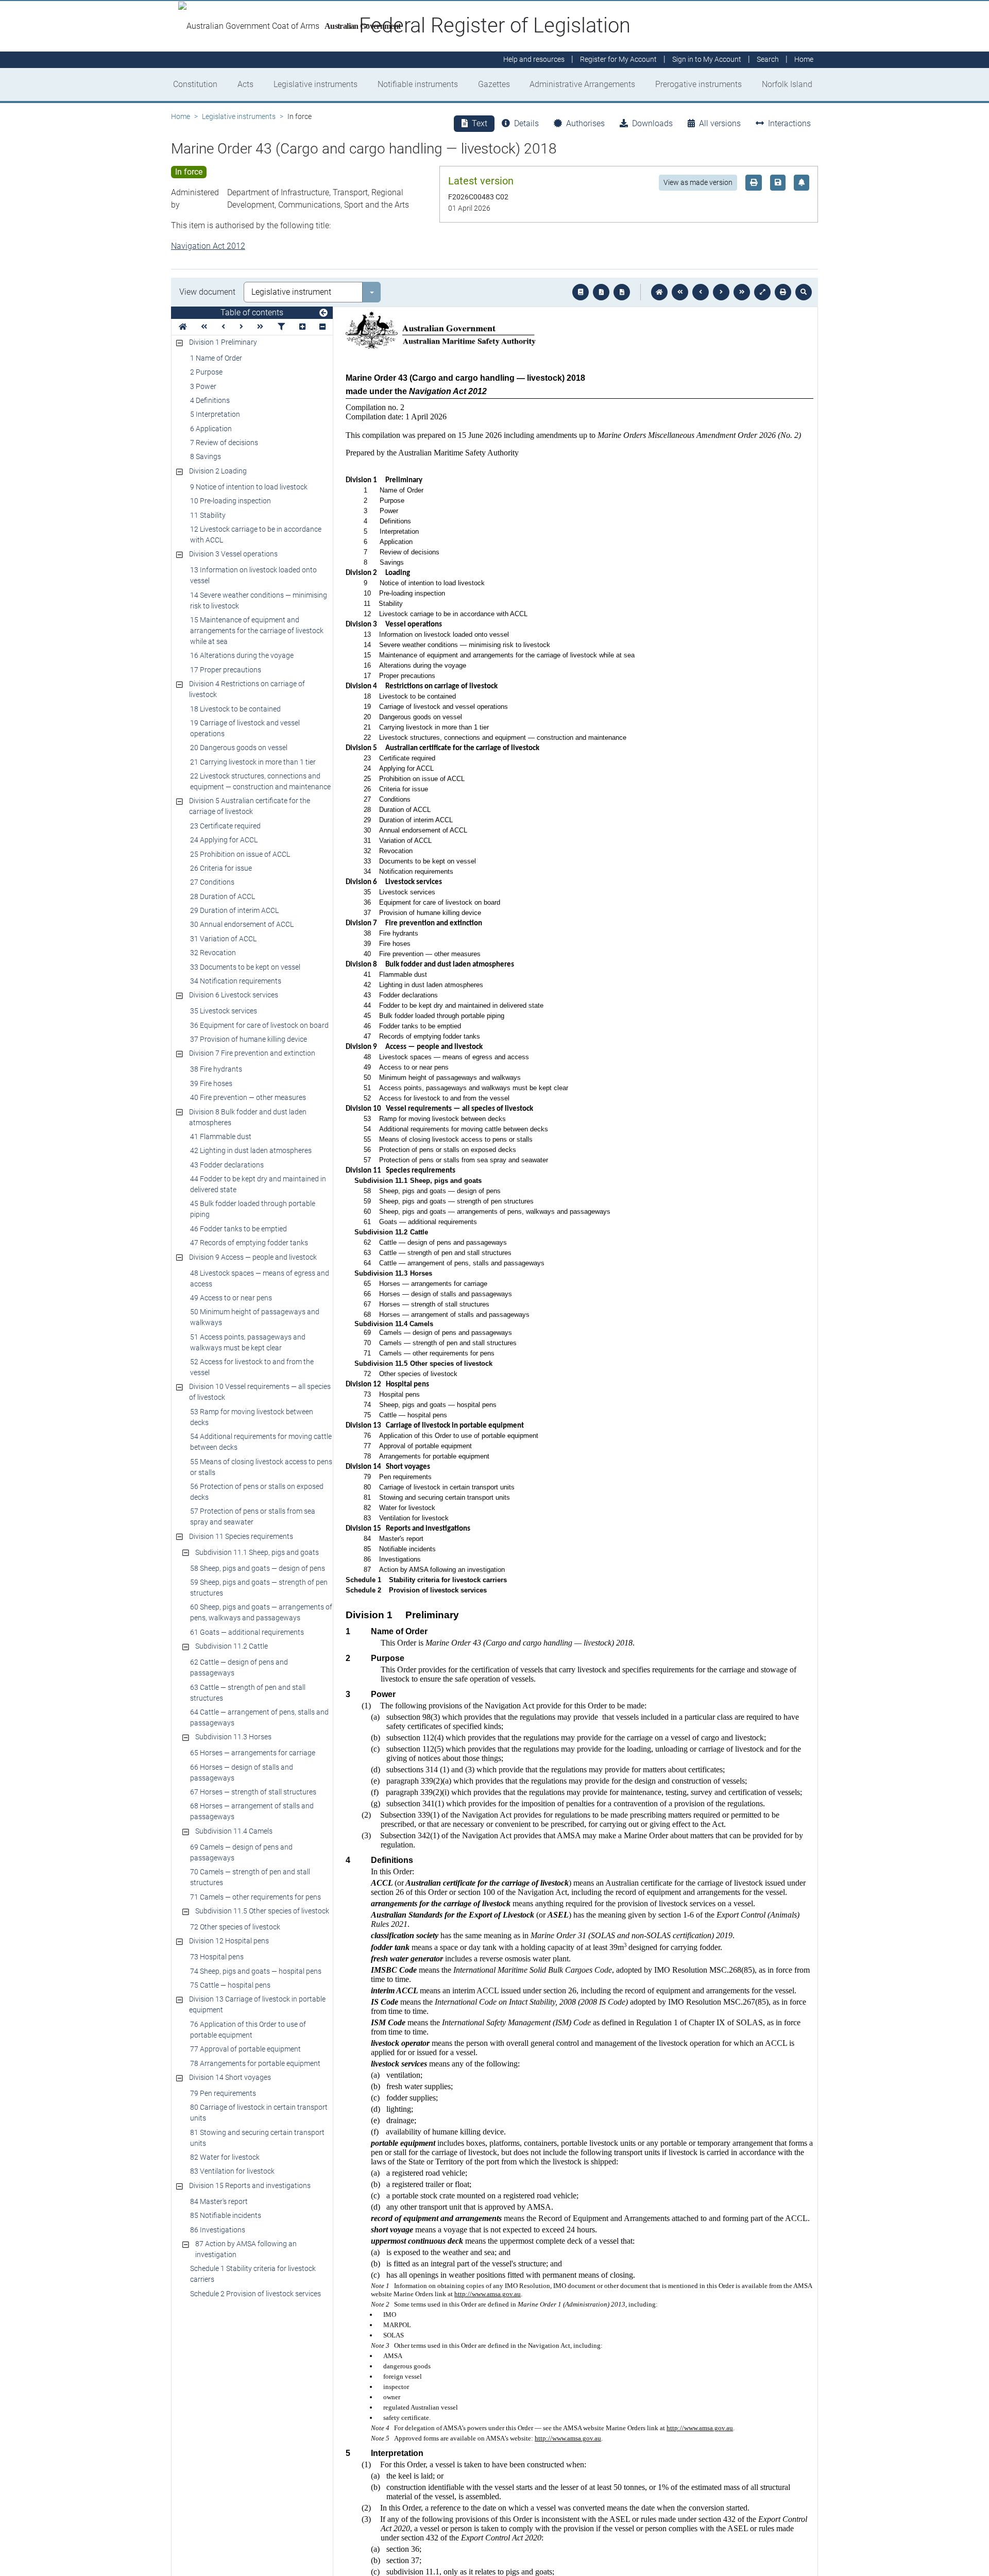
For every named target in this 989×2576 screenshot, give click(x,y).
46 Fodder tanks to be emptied (238, 1229)
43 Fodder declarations (227, 1165)
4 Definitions (210, 400)
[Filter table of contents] (281, 327)
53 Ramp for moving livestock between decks (252, 1417)
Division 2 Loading (218, 471)
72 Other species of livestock (235, 1927)
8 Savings (206, 456)
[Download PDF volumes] (601, 292)
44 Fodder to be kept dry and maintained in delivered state (258, 1184)
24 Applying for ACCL (224, 840)
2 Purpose (206, 372)
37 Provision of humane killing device (249, 1039)
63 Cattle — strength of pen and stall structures (248, 1693)
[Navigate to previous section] (701, 292)
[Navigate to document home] (659, 292)
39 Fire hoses (211, 1083)
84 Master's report (219, 2201)
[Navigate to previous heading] (223, 327)
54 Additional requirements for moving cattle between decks (261, 1442)
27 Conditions (212, 882)
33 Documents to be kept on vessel (245, 967)
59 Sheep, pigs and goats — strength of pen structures (259, 1588)
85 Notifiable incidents (226, 2215)
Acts (245, 84)
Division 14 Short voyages (230, 2077)
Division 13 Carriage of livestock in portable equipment (257, 2004)
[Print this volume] (783, 292)
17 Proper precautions (226, 670)
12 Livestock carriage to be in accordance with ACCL (256, 535)
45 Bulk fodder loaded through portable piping (253, 1209)
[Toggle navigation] (323, 313)
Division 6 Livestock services (234, 995)
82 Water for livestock (225, 2157)
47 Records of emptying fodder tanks (249, 1243)
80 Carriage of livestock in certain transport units (259, 2113)
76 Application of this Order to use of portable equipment (248, 2030)
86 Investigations (218, 2230)
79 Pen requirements (223, 2093)
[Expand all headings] (302, 327)
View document (207, 292)
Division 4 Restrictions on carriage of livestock (247, 689)
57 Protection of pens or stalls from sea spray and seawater (253, 1516)
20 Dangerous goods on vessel (239, 748)
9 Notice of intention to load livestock (249, 487)
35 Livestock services (224, 1011)
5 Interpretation (215, 414)
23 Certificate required (225, 826)
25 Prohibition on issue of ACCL (240, 854)
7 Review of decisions (224, 443)
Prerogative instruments (698, 84)
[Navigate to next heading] (241, 327)
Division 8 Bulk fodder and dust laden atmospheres (248, 1117)
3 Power (203, 386)
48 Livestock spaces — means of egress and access (260, 1278)
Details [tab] (526, 123)
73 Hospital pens (217, 1957)
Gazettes (494, 84)
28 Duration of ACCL (223, 896)
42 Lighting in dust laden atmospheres (251, 1150)
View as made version (698, 182)
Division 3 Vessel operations (233, 554)
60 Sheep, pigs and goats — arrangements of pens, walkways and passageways (261, 1612)
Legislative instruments (316, 84)
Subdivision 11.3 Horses (233, 1737)
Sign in (707, 60)
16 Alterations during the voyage (242, 655)
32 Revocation (213, 953)
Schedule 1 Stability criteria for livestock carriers (253, 2274)
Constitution (195, 84)
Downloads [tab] (652, 123)
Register (618, 60)
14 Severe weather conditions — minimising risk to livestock (259, 600)
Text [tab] (480, 123)
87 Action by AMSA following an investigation (246, 2249)
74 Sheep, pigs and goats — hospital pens (256, 1971)
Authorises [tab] (585, 123)
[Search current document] (804, 292)
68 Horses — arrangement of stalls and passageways (252, 1811)
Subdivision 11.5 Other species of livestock (262, 1911)
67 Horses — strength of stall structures (253, 1792)
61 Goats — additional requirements (247, 1632)
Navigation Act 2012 (208, 246)
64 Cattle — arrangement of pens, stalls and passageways (259, 1717)
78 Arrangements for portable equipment (255, 2063)
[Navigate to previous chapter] (680, 292)
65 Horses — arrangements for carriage (253, 1753)
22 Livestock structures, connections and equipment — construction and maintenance (260, 781)
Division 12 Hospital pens (229, 1941)
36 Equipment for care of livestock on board (259, 1025)
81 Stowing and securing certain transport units (257, 2138)
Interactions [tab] (789, 123)
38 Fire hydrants (216, 1069)
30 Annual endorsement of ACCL (242, 924)
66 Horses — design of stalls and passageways (242, 1773)
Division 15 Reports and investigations (250, 2185)
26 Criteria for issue (221, 868)
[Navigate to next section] (721, 292)
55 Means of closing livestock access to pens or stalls (261, 1467)
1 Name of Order (216, 358)
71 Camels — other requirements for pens (255, 1897)
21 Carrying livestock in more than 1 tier (253, 762)
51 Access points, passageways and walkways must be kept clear (248, 1342)
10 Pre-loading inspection (231, 501)
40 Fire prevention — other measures (248, 1097)
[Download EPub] (581, 292)
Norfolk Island (787, 84)
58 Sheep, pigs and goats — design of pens (258, 1568)
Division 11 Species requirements (241, 1536)
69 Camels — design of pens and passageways (241, 1852)
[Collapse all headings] (322, 327)
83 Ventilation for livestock (232, 2171)
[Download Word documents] (622, 292)
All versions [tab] (720, 123)
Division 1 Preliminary (223, 342)
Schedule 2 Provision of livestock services (255, 2294)
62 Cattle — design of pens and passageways (239, 1667)
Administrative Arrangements (582, 84)
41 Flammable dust (221, 1137)
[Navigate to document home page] (183, 327)
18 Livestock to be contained (235, 709)
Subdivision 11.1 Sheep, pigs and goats (257, 1552)
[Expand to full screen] (762, 292)
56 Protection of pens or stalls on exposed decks (257, 1492)
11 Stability (208, 515)
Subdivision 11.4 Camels (234, 1831)
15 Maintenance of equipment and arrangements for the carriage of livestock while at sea (257, 631)
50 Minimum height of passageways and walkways (255, 1317)
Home (181, 116)
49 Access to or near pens (231, 1298)
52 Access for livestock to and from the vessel (252, 1367)
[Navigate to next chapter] (742, 292)
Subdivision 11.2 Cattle (232, 1646)
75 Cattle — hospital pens (230, 1985)
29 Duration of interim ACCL (234, 910)
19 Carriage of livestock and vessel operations (245, 728)
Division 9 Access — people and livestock (253, 1257)
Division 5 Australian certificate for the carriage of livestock (250, 806)
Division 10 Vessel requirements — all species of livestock (260, 1392)
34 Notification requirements (236, 981)
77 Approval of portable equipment (245, 2049)
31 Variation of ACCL (223, 939)
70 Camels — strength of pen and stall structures (250, 1877)
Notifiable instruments (418, 84)
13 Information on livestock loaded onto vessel (253, 575)
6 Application (211, 429)
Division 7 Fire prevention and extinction (252, 1053)
